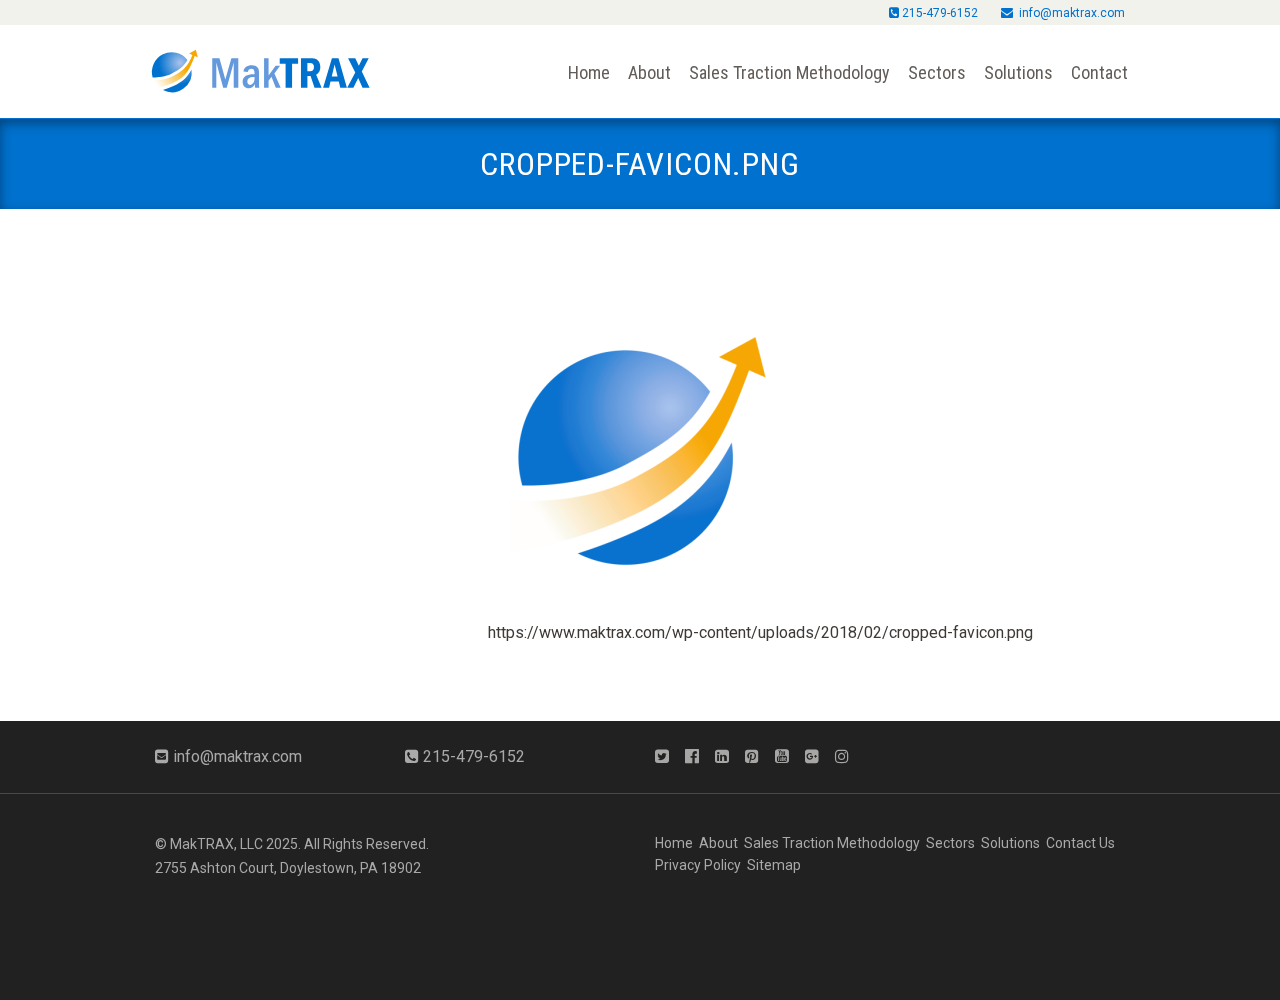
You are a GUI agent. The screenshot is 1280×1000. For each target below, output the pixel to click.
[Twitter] (668, 757)
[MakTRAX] (260, 61)
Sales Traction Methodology (789, 72)
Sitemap (774, 865)
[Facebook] (698, 757)
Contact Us (1080, 843)
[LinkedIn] (728, 757)
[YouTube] (788, 757)
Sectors (937, 72)
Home (589, 72)
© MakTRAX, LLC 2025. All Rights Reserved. (292, 844)
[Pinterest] (758, 757)
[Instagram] (848, 757)
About (649, 72)
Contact (1099, 72)
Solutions (1018, 72)
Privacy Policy (698, 865)
